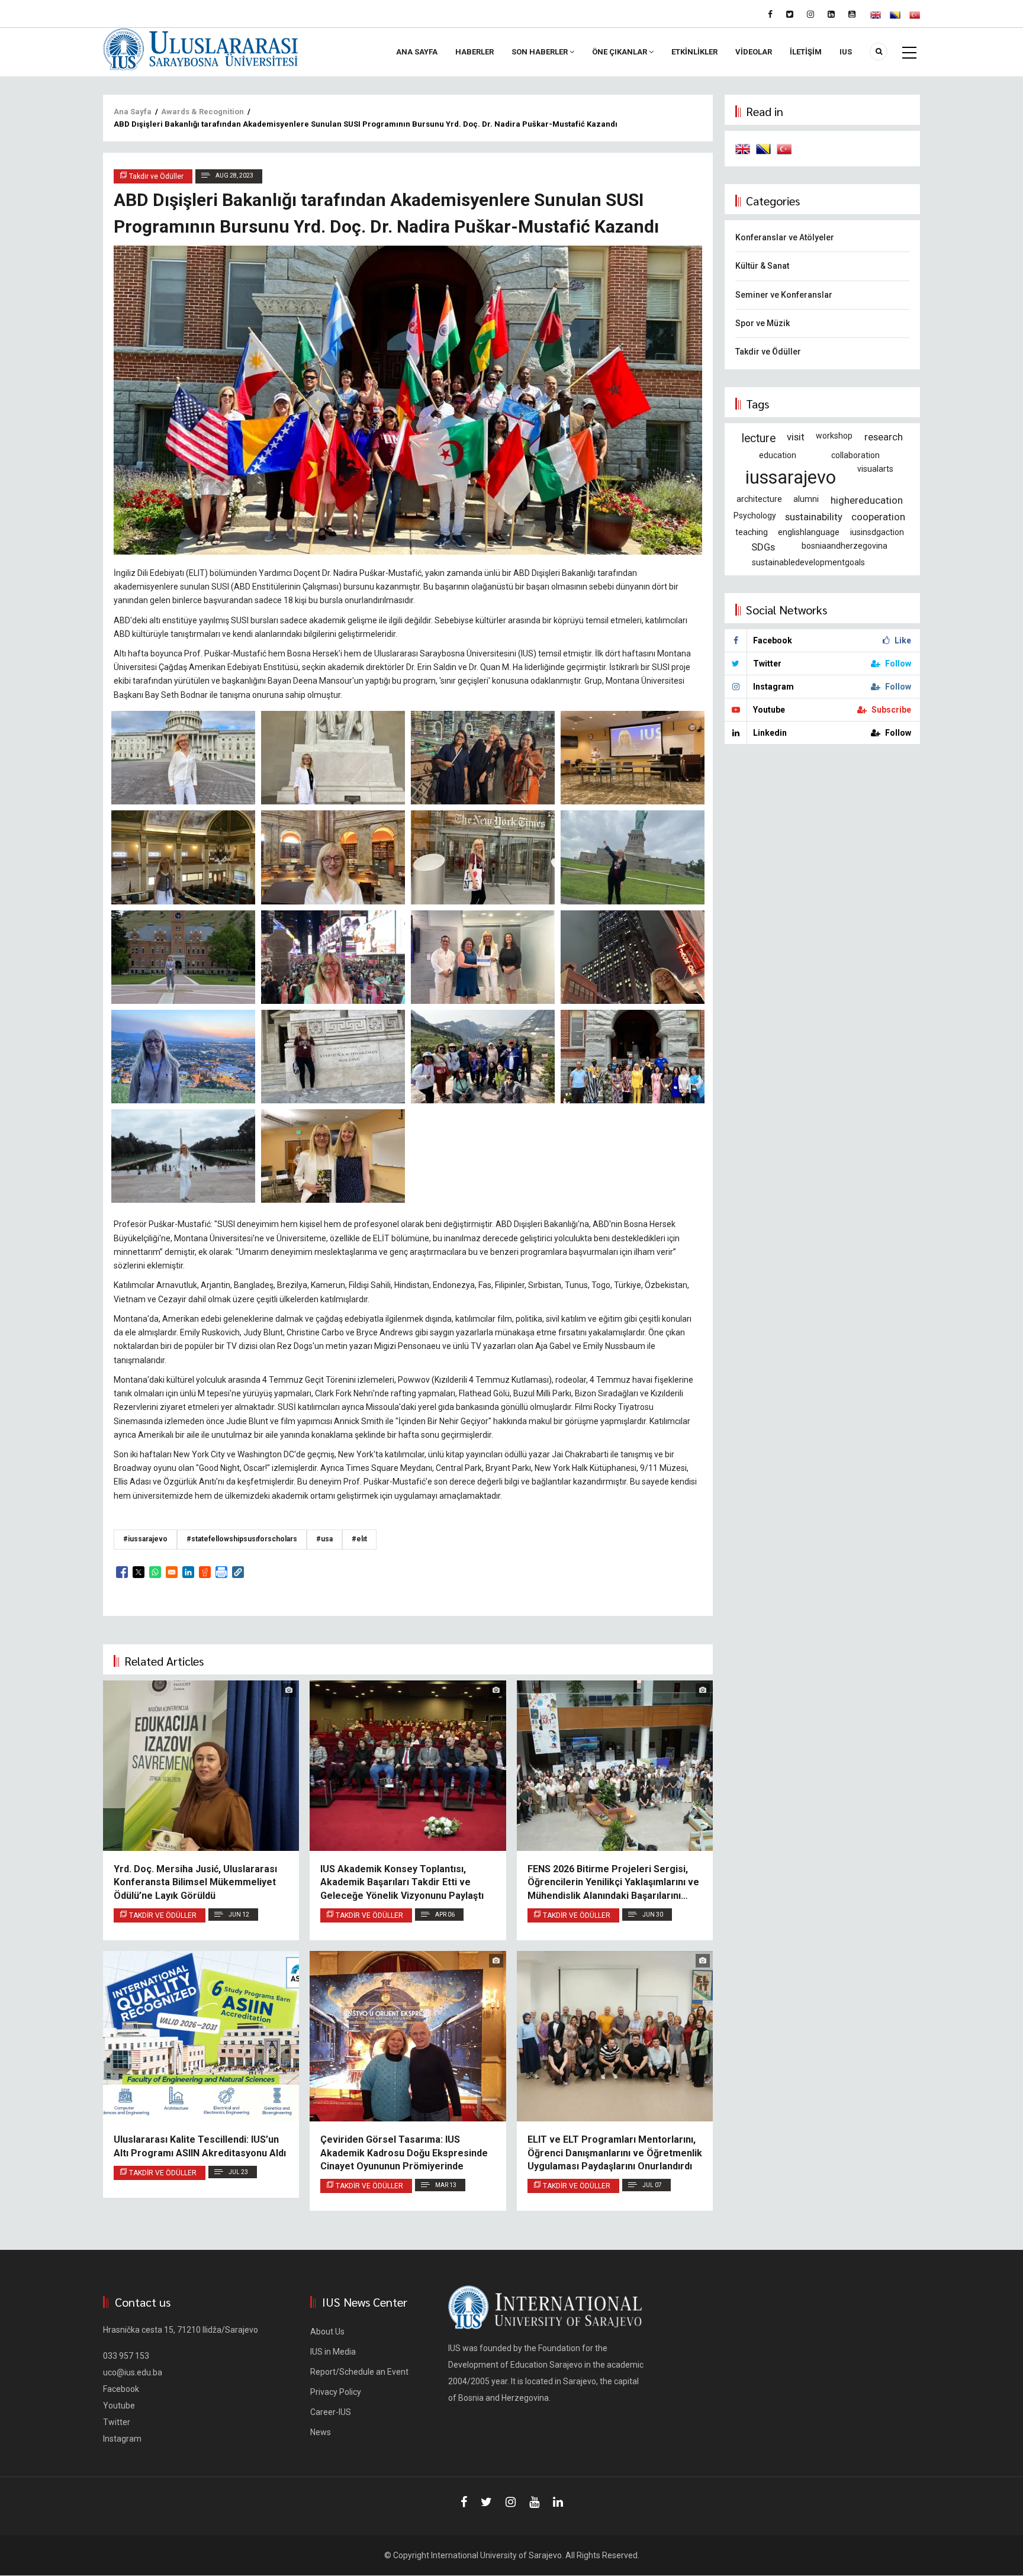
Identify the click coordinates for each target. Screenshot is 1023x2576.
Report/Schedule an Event (359, 2372)
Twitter (117, 2422)
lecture (759, 438)
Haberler (474, 52)
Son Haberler (541, 52)
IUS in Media (333, 2352)
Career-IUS (331, 2412)
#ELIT (359, 1539)
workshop (834, 436)
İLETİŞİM (806, 52)
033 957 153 (126, 2356)
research (884, 437)
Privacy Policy (336, 2392)
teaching (752, 532)
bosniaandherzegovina (845, 546)
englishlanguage (809, 532)
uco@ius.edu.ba (133, 2372)
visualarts (875, 469)
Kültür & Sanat (762, 266)
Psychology (755, 516)
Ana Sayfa (417, 52)
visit (796, 437)
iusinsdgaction (877, 532)
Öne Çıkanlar (620, 52)
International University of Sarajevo (496, 2555)
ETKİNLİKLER (694, 52)
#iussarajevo (145, 1539)
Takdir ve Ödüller (163, 1915)
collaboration (855, 455)
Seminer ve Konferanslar (784, 295)
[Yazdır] (221, 1572)
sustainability (814, 517)
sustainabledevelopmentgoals (808, 562)
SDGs (763, 547)
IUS (846, 52)
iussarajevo (791, 477)
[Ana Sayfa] (201, 49)
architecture (759, 499)
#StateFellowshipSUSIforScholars (242, 1539)
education (778, 455)
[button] (238, 1572)
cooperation (878, 517)
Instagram (122, 2439)
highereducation (867, 500)
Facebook (121, 2389)
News (321, 2432)
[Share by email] (172, 1572)
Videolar (754, 52)
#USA (324, 1539)
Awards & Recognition (202, 112)
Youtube (119, 2406)
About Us (327, 2332)
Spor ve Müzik (763, 323)
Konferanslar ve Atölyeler (785, 237)
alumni (806, 499)
